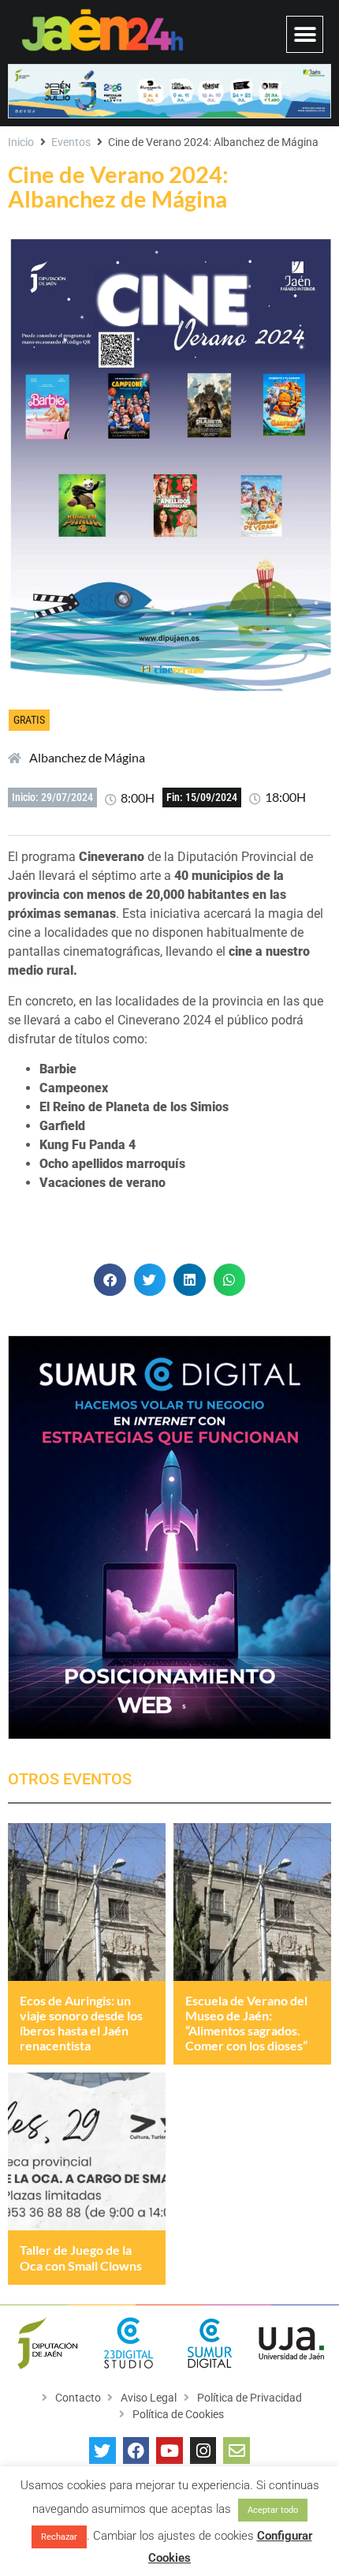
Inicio (21, 142)
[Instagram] (203, 2451)
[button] (305, 34)
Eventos (71, 142)
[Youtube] (169, 2451)
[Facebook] (136, 2451)
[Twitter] (102, 2451)
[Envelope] (237, 2451)
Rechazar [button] (59, 2537)
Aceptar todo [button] (273, 2510)
